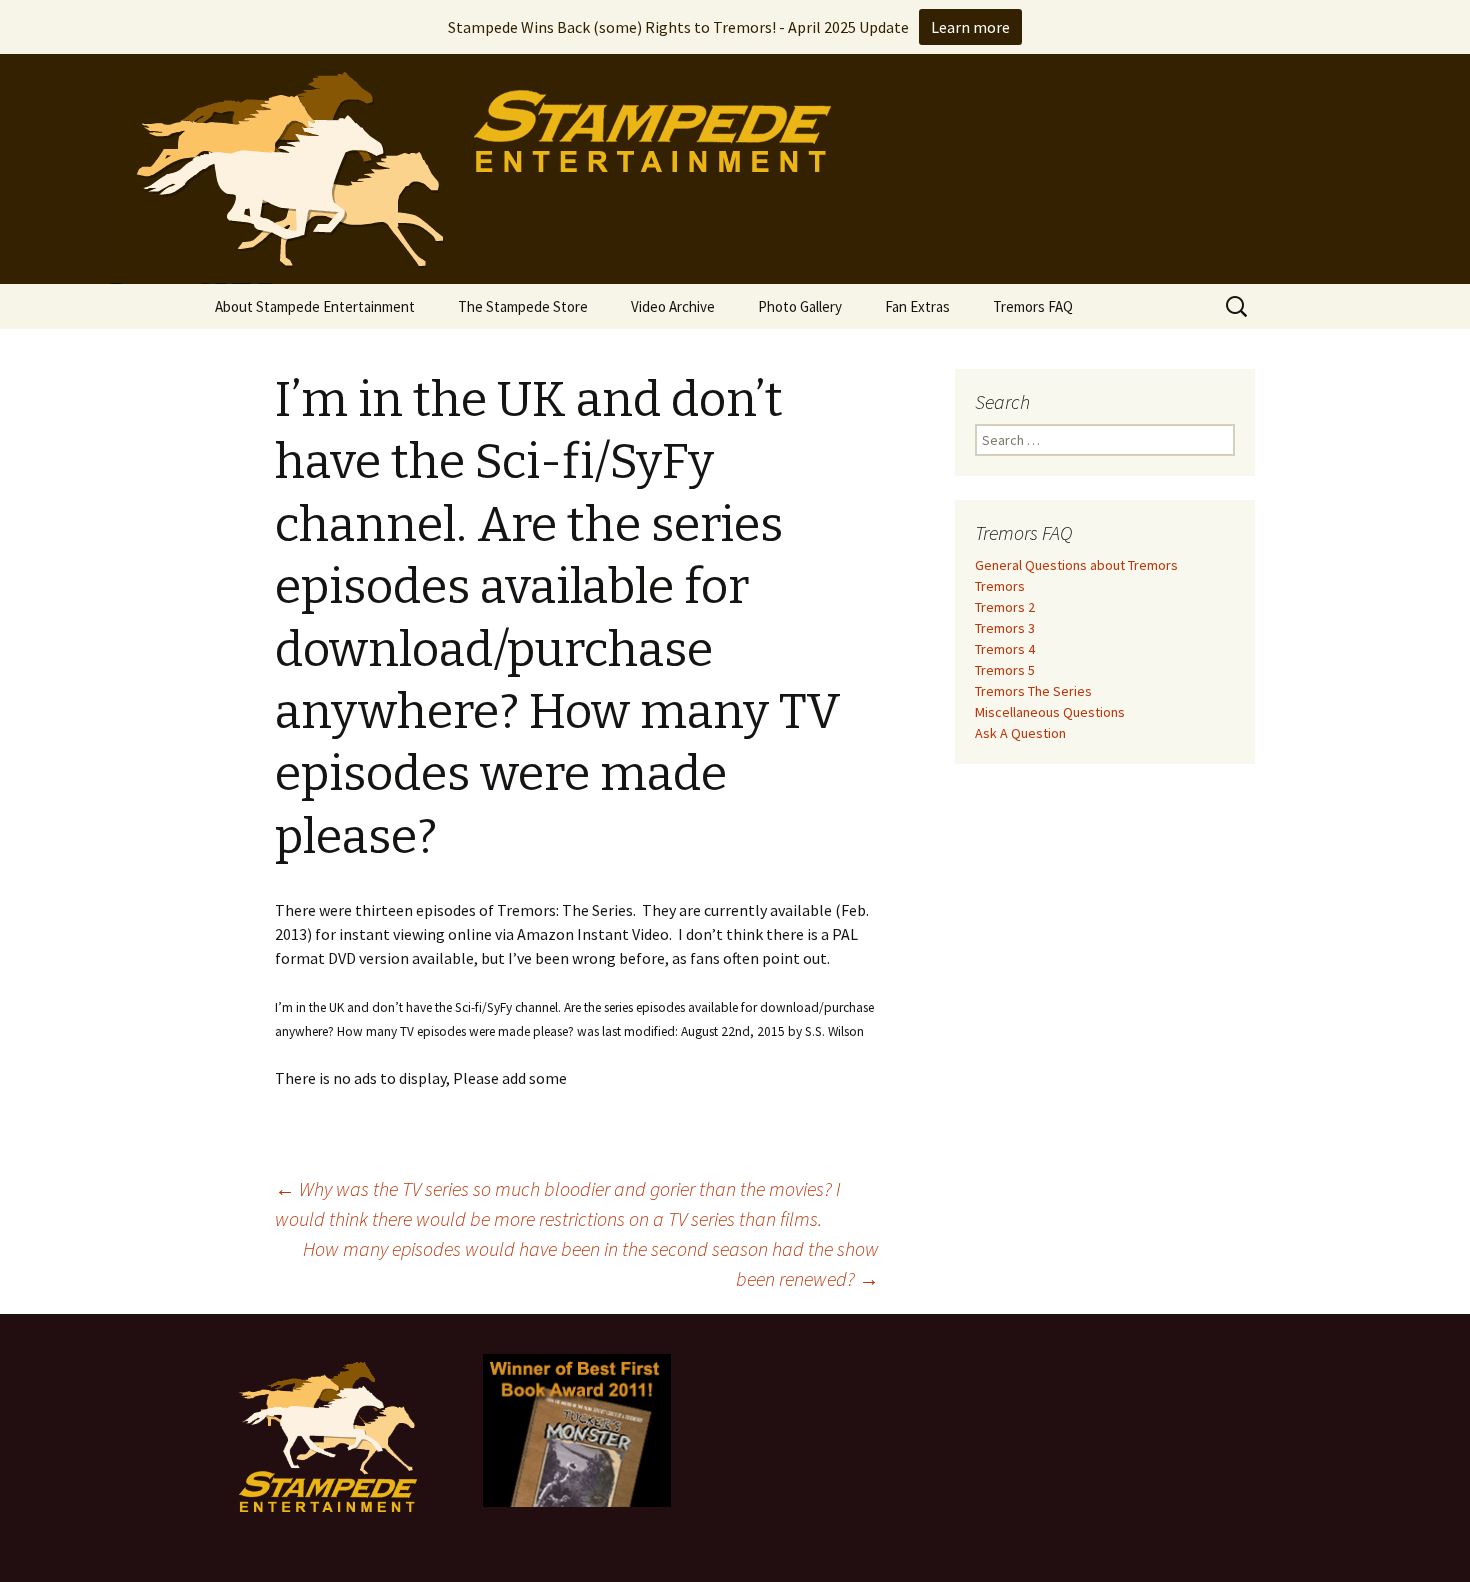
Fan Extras (917, 306)
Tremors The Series (1033, 691)
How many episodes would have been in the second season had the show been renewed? (591, 1263)
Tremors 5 (1005, 670)
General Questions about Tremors (1076, 565)
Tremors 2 (1005, 607)
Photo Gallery (800, 306)
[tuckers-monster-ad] (577, 1429)
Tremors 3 (1005, 628)
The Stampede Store (523, 306)
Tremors (1000, 586)
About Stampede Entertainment (315, 306)
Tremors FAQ (1033, 306)
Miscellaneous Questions (1050, 712)
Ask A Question (1020, 733)
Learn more (970, 27)
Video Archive (673, 306)
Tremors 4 (1005, 649)
